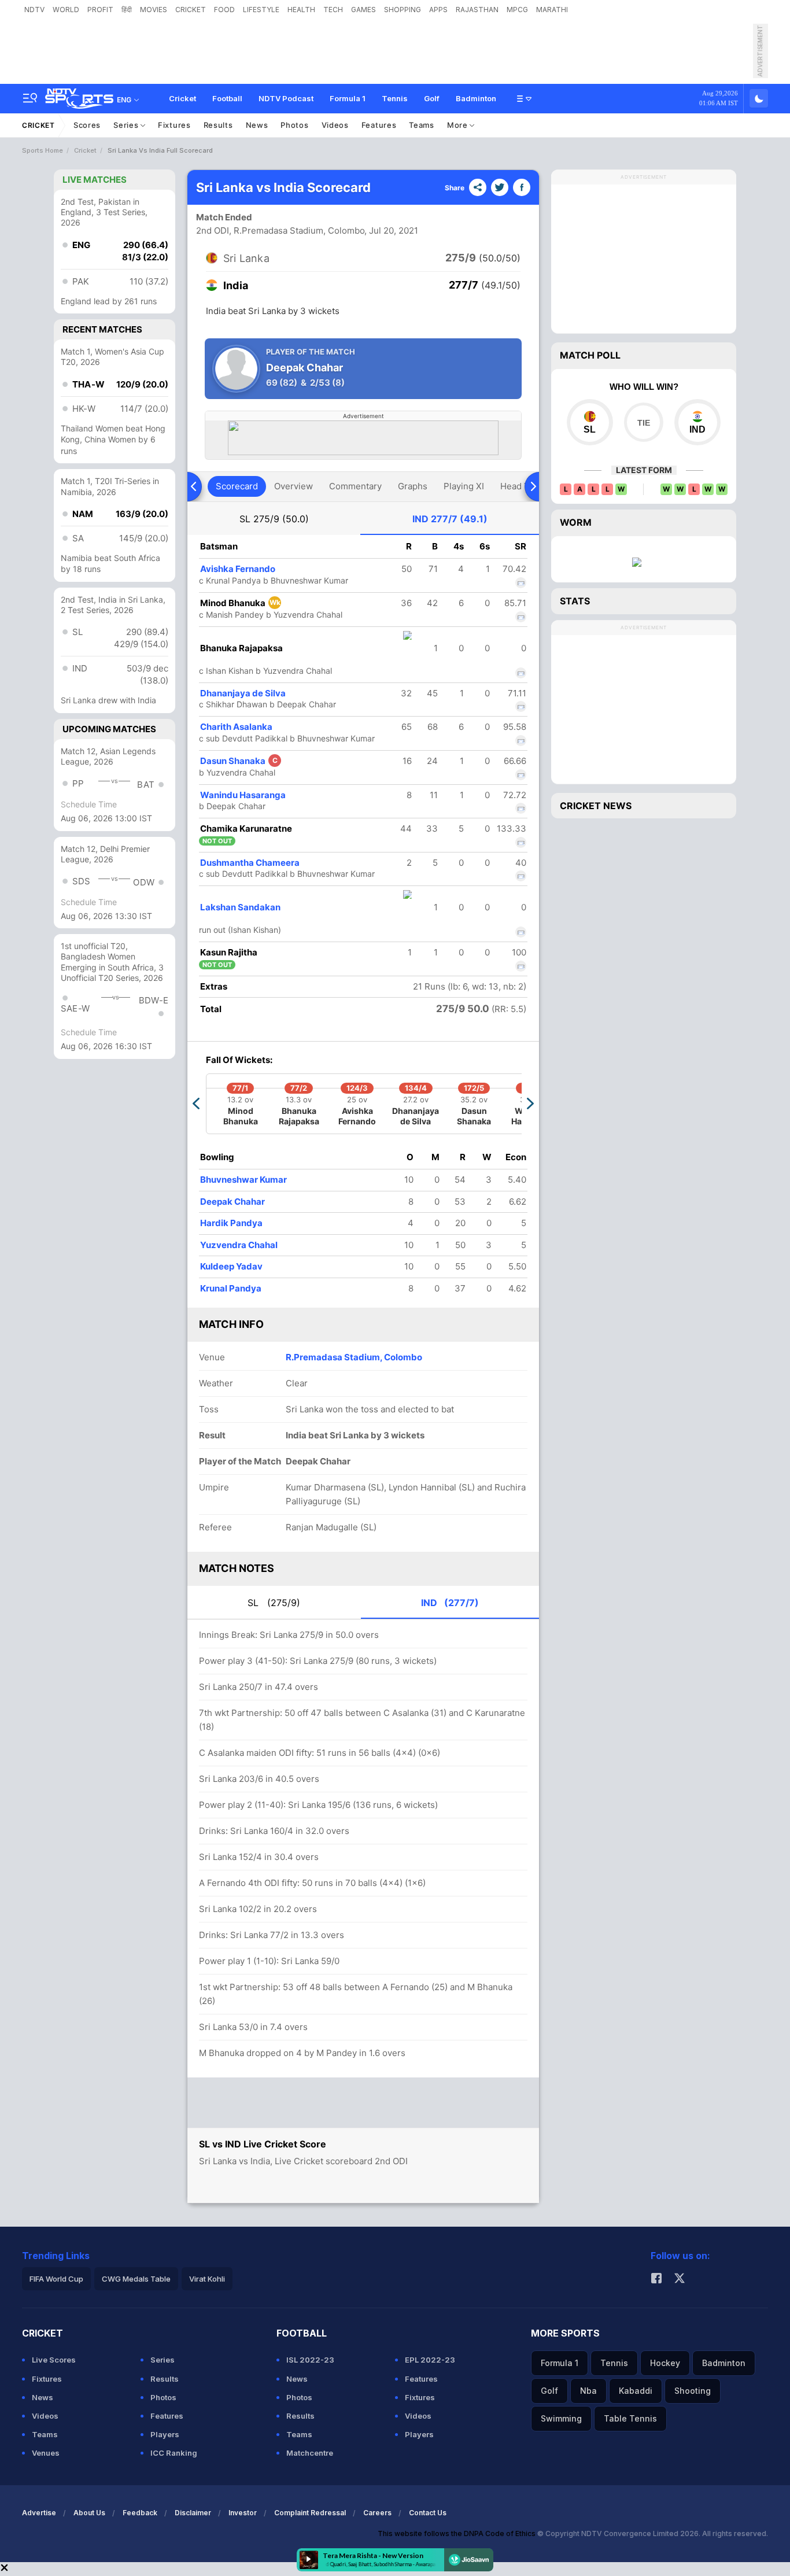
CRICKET (191, 10)
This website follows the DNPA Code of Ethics (457, 2533)
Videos (335, 125)
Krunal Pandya (231, 1288)
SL (274, 519)
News (257, 125)
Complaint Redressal (310, 2513)
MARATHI (552, 10)
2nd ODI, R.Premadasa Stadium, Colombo (280, 230)
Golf (432, 98)
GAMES (363, 10)
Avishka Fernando (238, 569)
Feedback (140, 2513)
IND (450, 519)
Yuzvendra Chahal (239, 1245)
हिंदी (127, 10)
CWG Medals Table (136, 2279)
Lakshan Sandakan (240, 907)
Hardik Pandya (231, 1223)
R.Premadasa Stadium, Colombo (354, 1357)
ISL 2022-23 (310, 2360)
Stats (575, 601)
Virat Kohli (207, 2279)
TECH (333, 10)
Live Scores (54, 2360)
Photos (294, 125)
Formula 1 (348, 98)
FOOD (224, 10)
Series (127, 125)
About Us (89, 2513)
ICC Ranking (174, 2453)
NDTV (34, 10)
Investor (243, 2513)
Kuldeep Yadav (231, 1266)
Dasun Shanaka (239, 761)
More (459, 125)
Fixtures (174, 125)
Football (227, 98)
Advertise (39, 2513)
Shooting (693, 2391)
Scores (87, 125)
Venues (46, 2453)
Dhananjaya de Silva (243, 693)
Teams (422, 125)
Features (379, 125)
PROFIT (100, 10)
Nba (588, 2391)
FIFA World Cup (56, 2279)
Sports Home (43, 150)
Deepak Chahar (232, 1202)
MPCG (517, 10)
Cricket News (596, 806)
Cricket (182, 98)
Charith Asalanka (236, 727)
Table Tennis (630, 2418)
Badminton (476, 98)
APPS (438, 10)
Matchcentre (310, 2453)
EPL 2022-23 (430, 2360)
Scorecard (237, 486)
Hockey (665, 2363)
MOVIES (154, 10)
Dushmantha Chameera (250, 863)
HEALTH (301, 10)
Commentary (355, 486)
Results (218, 125)
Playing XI (464, 486)
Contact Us (428, 2513)
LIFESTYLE (261, 10)
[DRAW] (643, 422)
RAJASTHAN (477, 10)
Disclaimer (193, 2513)
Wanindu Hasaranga (243, 795)
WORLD (66, 10)
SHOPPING (403, 10)
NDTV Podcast (286, 98)
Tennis (395, 98)
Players (165, 2434)
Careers (377, 2513)
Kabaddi (636, 2391)
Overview (294, 486)
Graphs (413, 486)
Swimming (561, 2418)
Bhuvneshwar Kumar (243, 1180)
